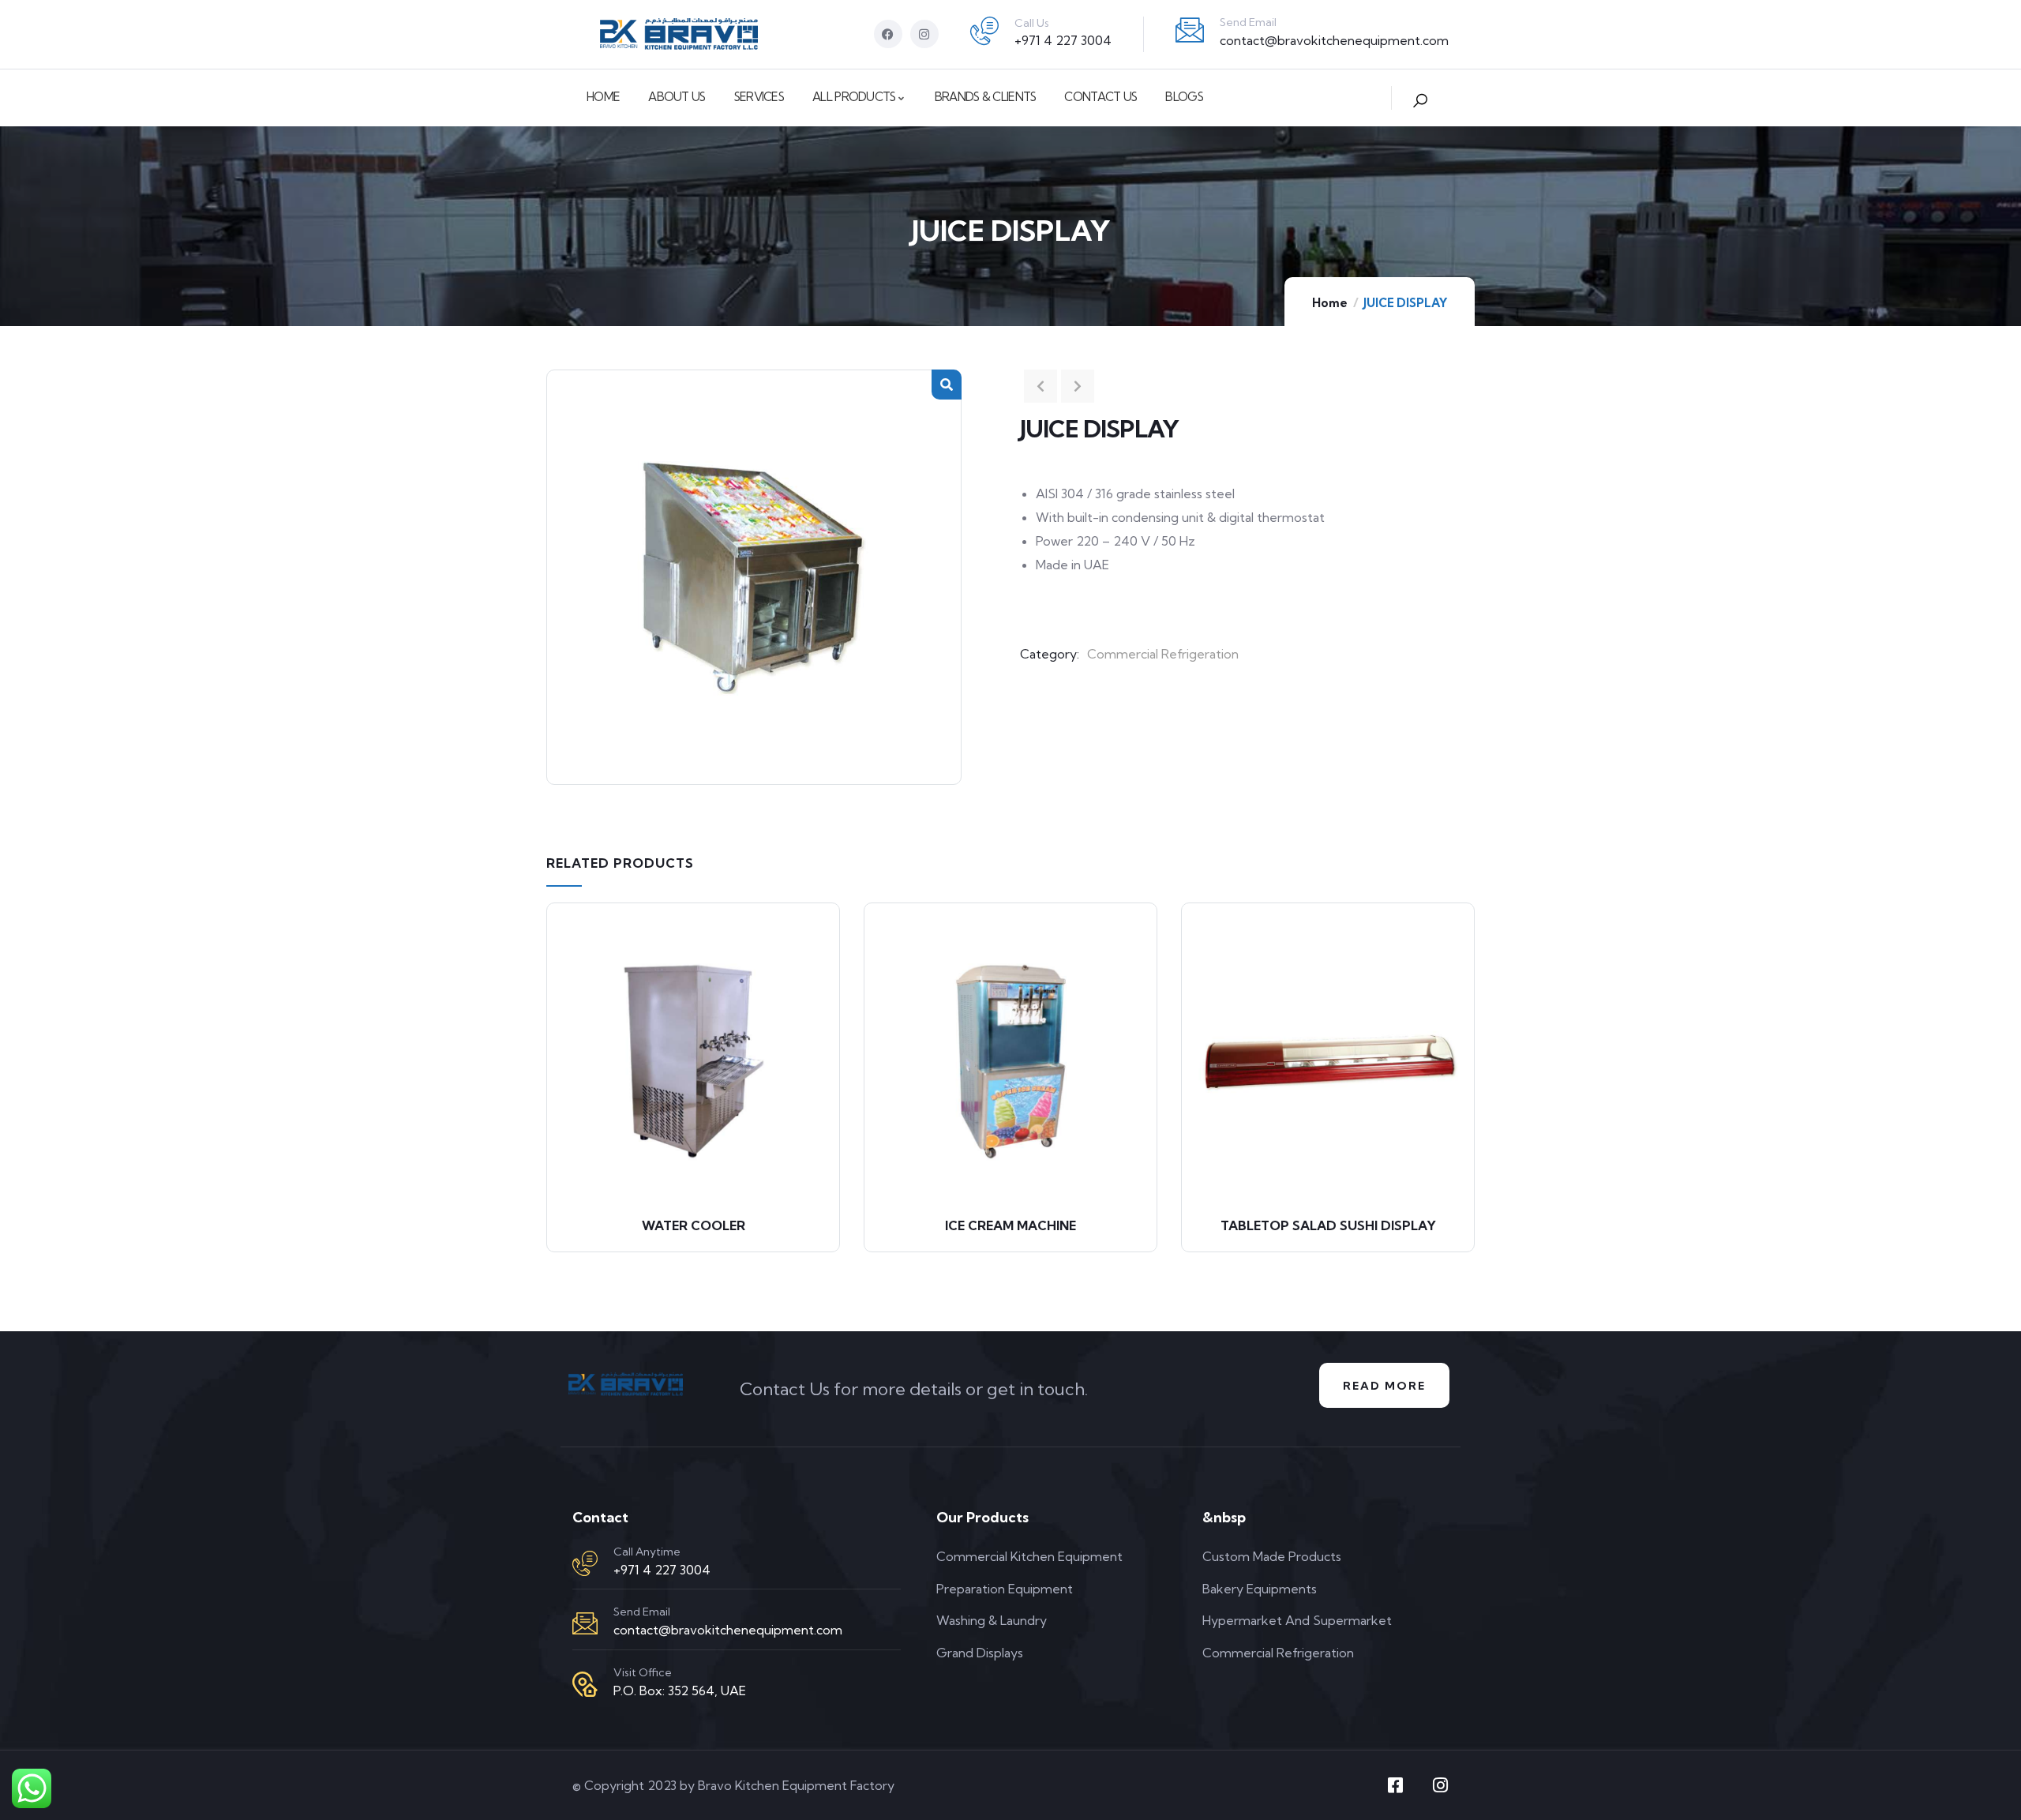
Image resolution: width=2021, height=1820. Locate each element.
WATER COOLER (694, 1225)
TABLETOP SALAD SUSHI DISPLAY (1328, 1225)
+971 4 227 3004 (1063, 40)
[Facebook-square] (1395, 1785)
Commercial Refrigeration (1163, 654)
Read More (1384, 1386)
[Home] (679, 34)
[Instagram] (924, 34)
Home (1330, 303)
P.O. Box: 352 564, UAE (680, 1691)
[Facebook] (888, 34)
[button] (947, 385)
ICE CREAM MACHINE (1010, 1225)
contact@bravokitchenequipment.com (1334, 40)
